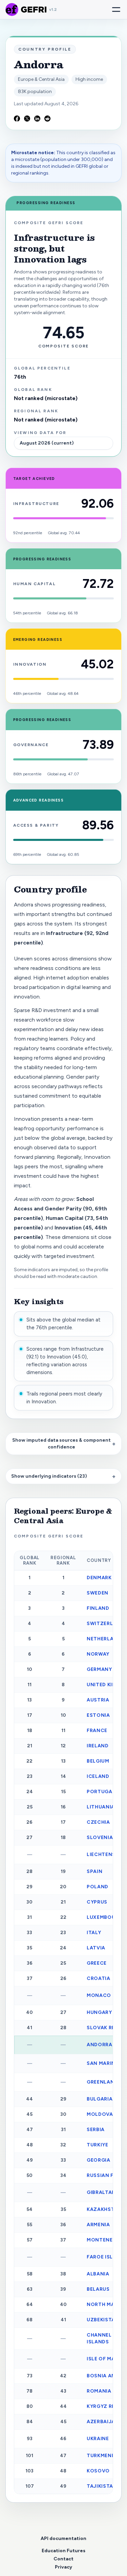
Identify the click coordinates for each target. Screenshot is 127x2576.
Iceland (98, 1776)
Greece (97, 1963)
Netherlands (105, 1639)
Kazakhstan (104, 2209)
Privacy (63, 2567)
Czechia (98, 1822)
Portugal (101, 1792)
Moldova (100, 2114)
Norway (98, 1654)
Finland (98, 1608)
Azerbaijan (103, 2422)
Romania (99, 2391)
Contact (63, 2559)
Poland (98, 1887)
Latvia (96, 1948)
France (97, 1731)
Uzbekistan (103, 2320)
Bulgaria (100, 2099)
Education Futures (63, 2551)
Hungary (99, 2012)
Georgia (99, 2160)
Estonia (98, 1715)
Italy (94, 1933)
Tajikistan (102, 2486)
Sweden (98, 1593)
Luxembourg (105, 1917)
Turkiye (98, 2145)
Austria (98, 1700)
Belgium (98, 1761)
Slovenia (100, 1838)
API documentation (63, 2538)
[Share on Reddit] (47, 119)
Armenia (98, 2225)
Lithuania (101, 1807)
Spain (94, 1871)
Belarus (98, 2289)
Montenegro (105, 2240)
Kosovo (98, 2471)
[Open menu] (116, 10)
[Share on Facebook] (17, 119)
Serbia (96, 2130)
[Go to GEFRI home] (12, 10)
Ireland (98, 1746)
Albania (98, 2274)
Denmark (99, 1578)
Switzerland (105, 1624)
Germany (99, 1669)
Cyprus (97, 1902)
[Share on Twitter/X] (27, 119)
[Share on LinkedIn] (37, 119)
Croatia (99, 1978)
